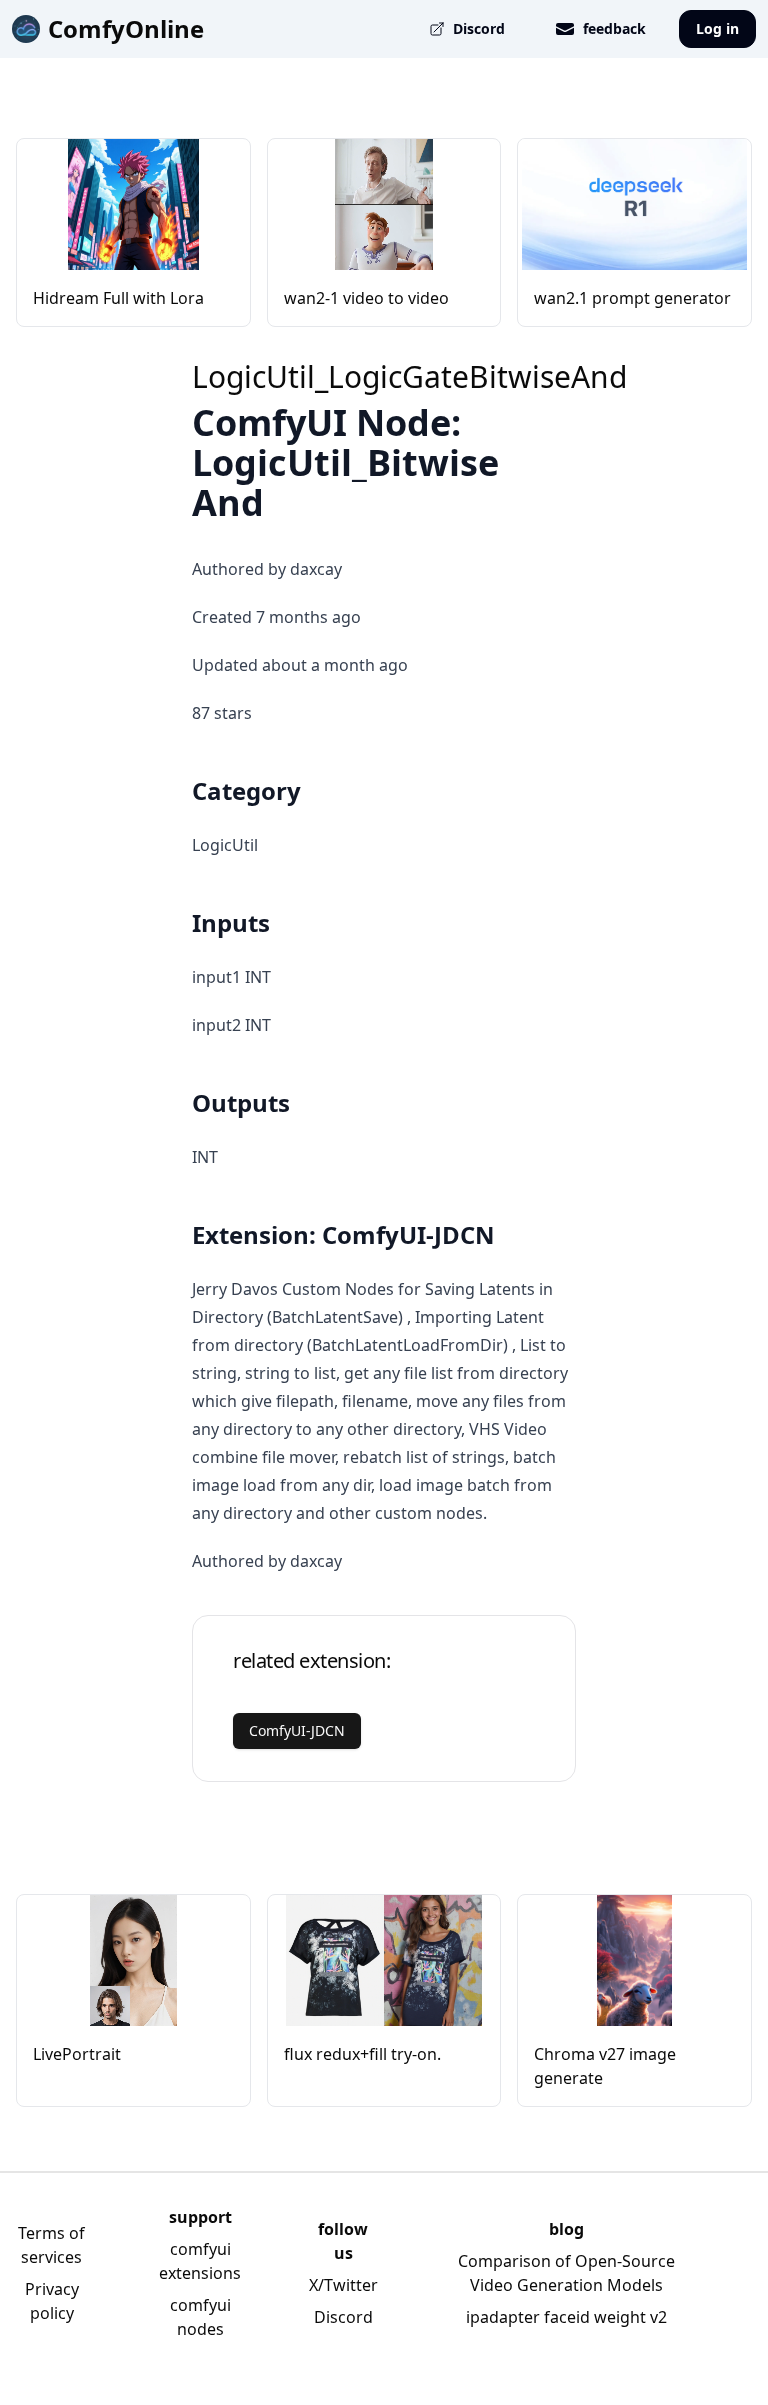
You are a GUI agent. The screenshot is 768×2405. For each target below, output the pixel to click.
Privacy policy (52, 2301)
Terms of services (51, 2245)
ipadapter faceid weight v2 (566, 2317)
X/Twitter (343, 2285)
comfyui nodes (200, 2317)
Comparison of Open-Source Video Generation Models (566, 2273)
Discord (343, 2317)
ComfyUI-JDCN (297, 1730)
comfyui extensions (200, 2261)
